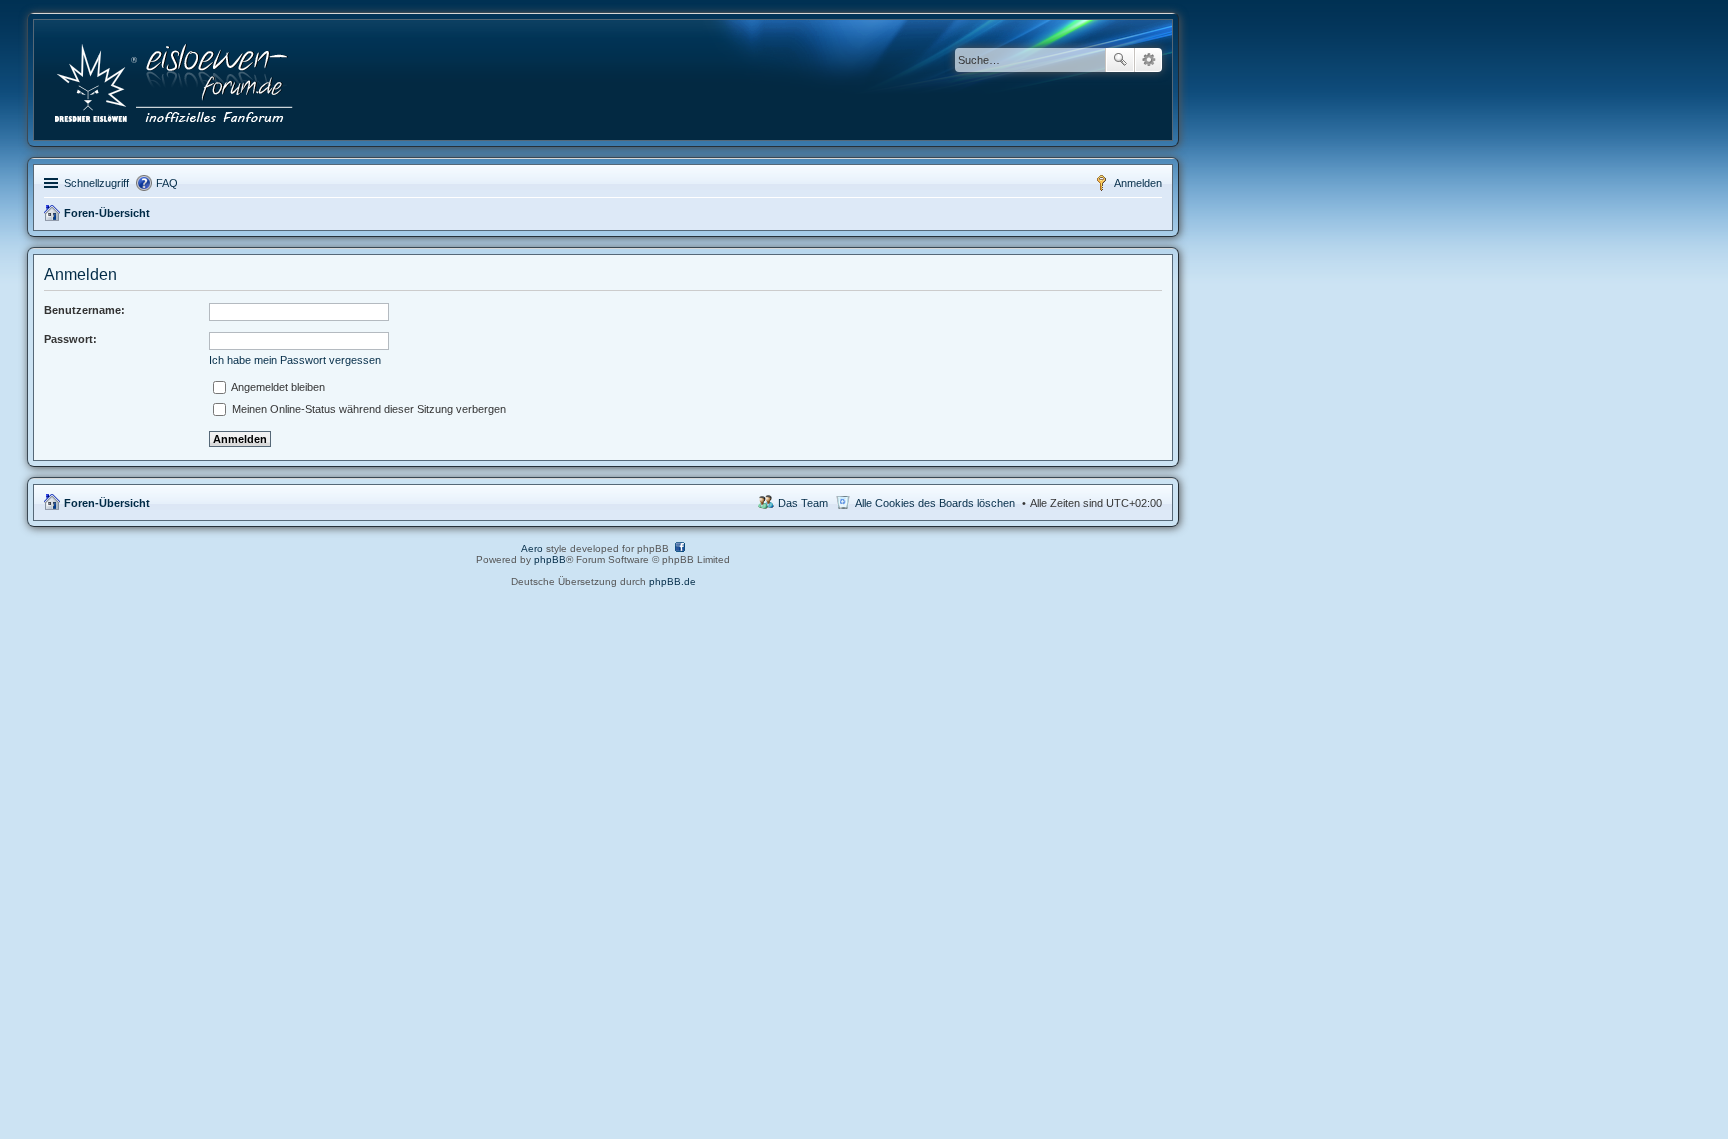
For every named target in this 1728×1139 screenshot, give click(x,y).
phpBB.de (672, 581)
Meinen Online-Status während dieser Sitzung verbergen (367, 409)
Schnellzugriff (96, 183)
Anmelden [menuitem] (1138, 183)
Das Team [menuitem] (803, 503)
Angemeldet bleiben (277, 387)
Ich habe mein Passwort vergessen (295, 360)
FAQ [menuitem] (167, 183)
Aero (532, 548)
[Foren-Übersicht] (175, 80)
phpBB (550, 559)
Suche (1120, 60)
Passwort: (70, 339)
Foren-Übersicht (107, 213)
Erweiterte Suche (1148, 60)
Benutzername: (84, 310)
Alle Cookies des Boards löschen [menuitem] (935, 503)
